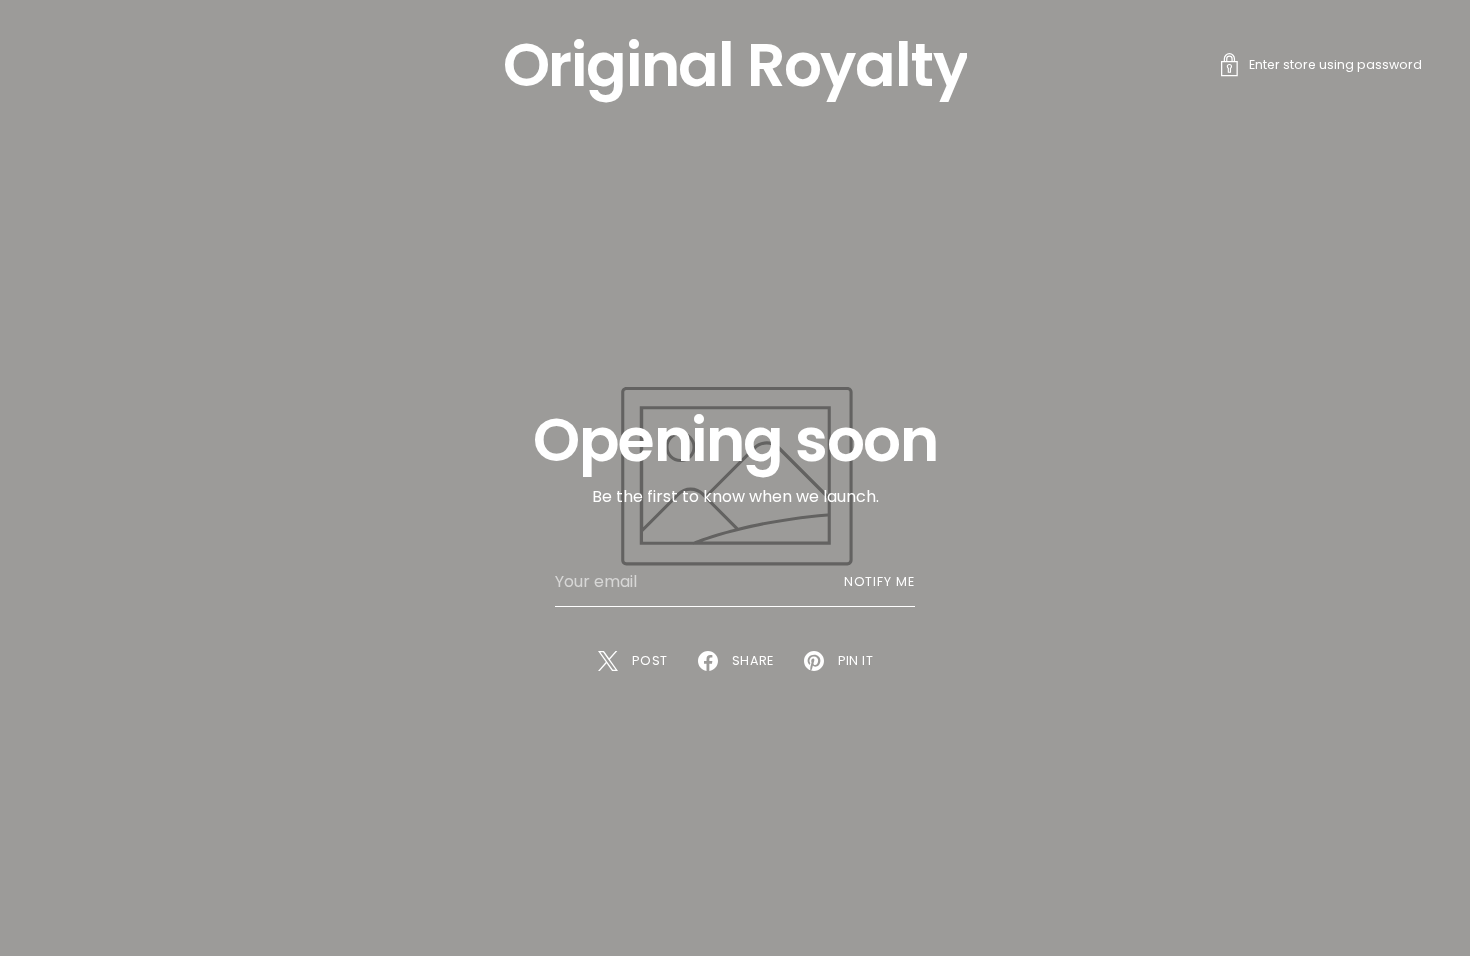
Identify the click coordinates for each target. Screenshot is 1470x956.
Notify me (879, 581)
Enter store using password (1335, 64)
